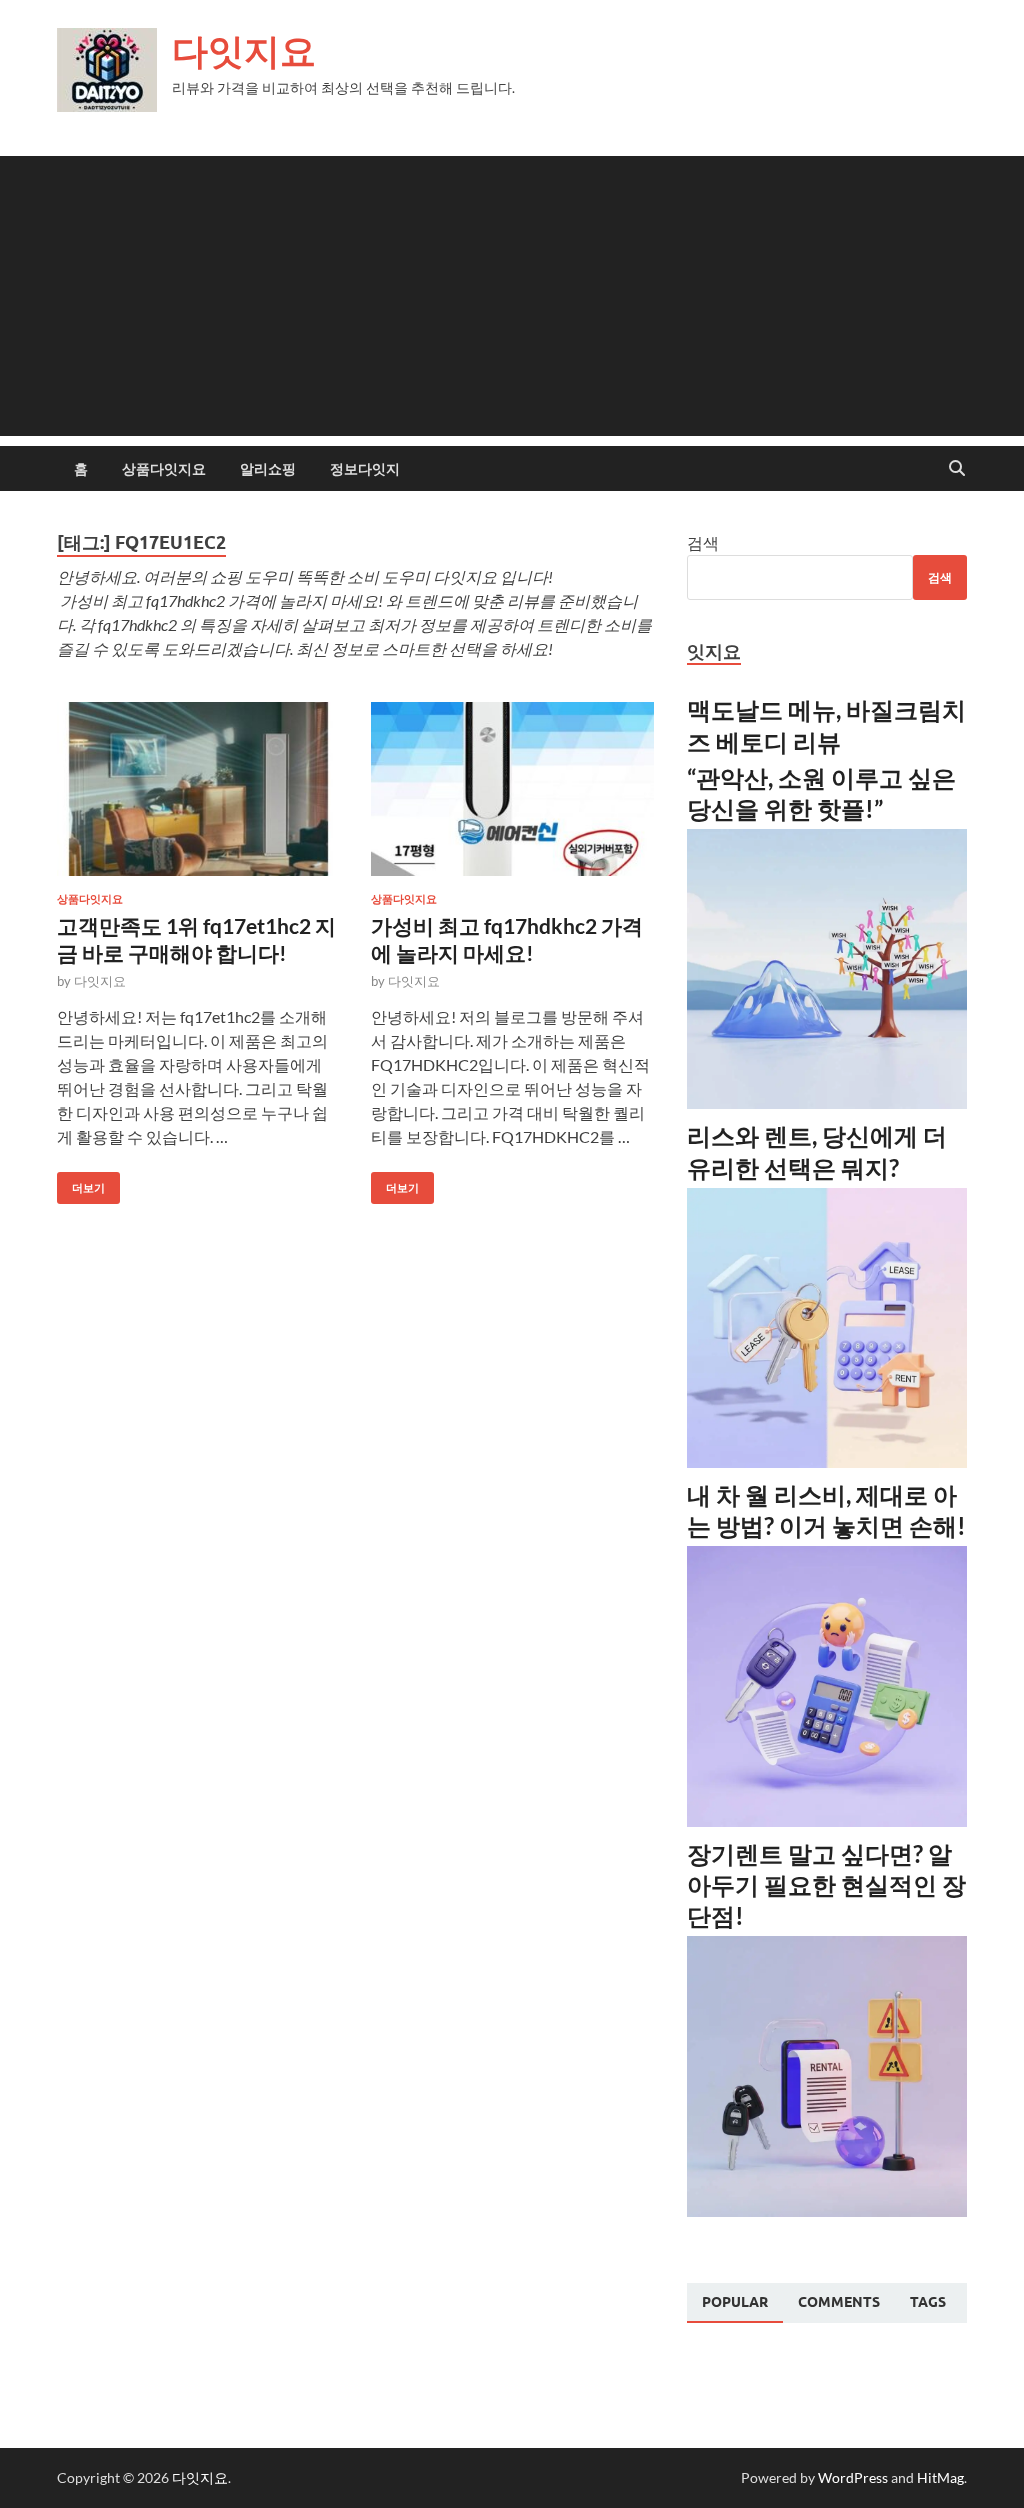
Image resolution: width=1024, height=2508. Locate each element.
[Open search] (957, 469)
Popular (735, 2302)
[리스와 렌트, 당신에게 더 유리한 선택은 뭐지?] (827, 1461)
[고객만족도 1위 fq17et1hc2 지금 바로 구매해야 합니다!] (198, 789)
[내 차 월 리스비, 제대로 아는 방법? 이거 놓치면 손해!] (827, 1820)
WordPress (853, 2477)
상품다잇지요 (164, 469)
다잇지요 (244, 50)
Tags (928, 2302)
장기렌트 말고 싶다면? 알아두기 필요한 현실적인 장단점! (826, 1884)
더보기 (81, 1183)
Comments (839, 2302)
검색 (703, 542)
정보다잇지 (365, 469)
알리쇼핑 (268, 469)
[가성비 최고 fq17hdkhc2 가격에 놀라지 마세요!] (512, 789)
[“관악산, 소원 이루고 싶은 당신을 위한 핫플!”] (827, 1102)
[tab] (735, 2303)
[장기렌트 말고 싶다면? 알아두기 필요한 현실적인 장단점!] (827, 2210)
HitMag (940, 2477)
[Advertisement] (512, 296)
